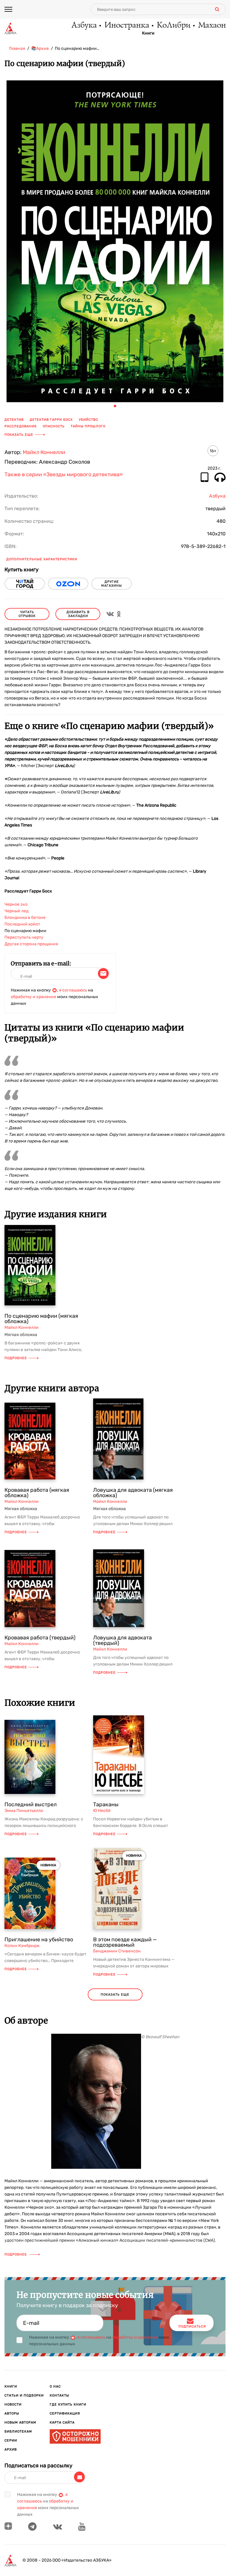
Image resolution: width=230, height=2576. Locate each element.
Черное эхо (16, 904)
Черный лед (16, 911)
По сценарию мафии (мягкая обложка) (41, 1319)
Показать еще (19, 435)
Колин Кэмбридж (22, 1946)
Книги (148, 33)
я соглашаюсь (73, 990)
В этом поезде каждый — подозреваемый (125, 1942)
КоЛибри (173, 26)
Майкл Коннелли (44, 452)
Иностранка (126, 26)
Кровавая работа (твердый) (40, 1638)
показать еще (115, 1995)
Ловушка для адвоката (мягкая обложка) (133, 1493)
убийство (88, 420)
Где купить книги (68, 2404)
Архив (11, 2450)
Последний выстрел (31, 1804)
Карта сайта (62, 2423)
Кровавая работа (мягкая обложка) (37, 1493)
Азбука (84, 26)
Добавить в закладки (78, 614)
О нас (55, 2386)
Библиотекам (18, 2432)
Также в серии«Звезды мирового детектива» (64, 475)
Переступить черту (24, 937)
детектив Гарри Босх (51, 420)
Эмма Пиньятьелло (24, 1811)
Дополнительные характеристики (42, 559)
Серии (11, 2441)
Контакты (59, 2395)
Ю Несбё (102, 1811)
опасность (54, 426)
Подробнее (16, 1358)
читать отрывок (27, 614)
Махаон (212, 26)
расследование (21, 426)
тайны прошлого (88, 426)
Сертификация (65, 2413)
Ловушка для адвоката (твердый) (122, 1640)
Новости (13, 2404)
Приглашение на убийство (39, 1940)
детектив (14, 420)
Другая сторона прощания (31, 944)
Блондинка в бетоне (25, 918)
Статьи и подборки (24, 2395)
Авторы (12, 2413)
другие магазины (112, 584)
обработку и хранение (34, 997)
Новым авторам (20, 2423)
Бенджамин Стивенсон (117, 1951)
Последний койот (22, 924)
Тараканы (106, 1804)
